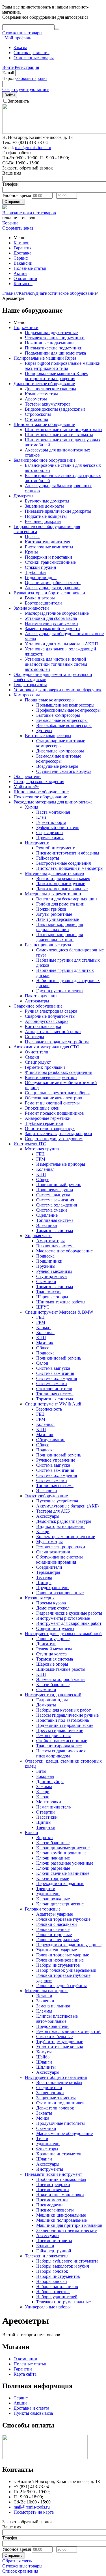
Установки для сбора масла (51, 618)
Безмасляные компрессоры (62, 720)
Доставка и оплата (31, 2408)
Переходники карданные (60, 1883)
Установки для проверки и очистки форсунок (58, 690)
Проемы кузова (51, 1603)
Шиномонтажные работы (61, 1302)
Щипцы (44, 1582)
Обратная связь (17, 2561)
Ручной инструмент (55, 848)
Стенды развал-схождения (39, 782)
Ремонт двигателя (53, 1736)
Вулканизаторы (40, 598)
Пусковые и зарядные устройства (57, 1042)
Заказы (20, 47)
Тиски (42, 2139)
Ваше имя (12, 173)
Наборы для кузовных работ (63, 1710)
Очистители (37, 1052)
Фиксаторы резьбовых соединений (59, 1072)
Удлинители (48, 1894)
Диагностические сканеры (50, 389)
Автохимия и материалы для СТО (46, 1047)
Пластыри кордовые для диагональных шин (60, 937)
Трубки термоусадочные (60, 2042)
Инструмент (37, 843)
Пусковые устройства (57, 1501)
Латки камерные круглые (61, 884)
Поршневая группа (55, 1190)
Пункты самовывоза (33, 2413)
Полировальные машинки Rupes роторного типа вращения (56, 376)
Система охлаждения (57, 1205)
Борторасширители (43, 603)
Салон (42, 1363)
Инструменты (50, 2169)
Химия (32, 807)
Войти (8, 67)
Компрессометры (41, 394)
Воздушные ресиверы (57, 766)
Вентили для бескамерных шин (67, 899)
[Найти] (57, 29)
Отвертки (46, 1812)
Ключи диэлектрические (60, 1904)
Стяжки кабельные (54, 2037)
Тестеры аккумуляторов (48, 404)
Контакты (23, 284)
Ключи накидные (53, 1858)
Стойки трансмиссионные (50, 562)
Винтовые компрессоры (48, 736)
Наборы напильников (57, 2286)
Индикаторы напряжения (61, 1526)
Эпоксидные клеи (42, 1108)
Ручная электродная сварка (51, 1011)
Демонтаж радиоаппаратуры (64, 1521)
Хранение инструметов (59, 2154)
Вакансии (23, 263)
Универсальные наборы (48, 2307)
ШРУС (43, 1307)
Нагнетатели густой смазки (51, 623)
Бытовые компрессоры (58, 715)
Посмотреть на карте (34, 2512)
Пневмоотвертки (53, 2190)
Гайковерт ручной (54, 2251)
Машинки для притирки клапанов (69, 2225)
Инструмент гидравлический (53, 1695)
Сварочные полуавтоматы (50, 1016)
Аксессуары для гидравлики (52, 588)
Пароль (9, 78)
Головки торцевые (43, 1909)
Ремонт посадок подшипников (54, 1113)
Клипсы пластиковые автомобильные (57, 2019)
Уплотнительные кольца (60, 2047)
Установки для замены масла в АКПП (61, 644)
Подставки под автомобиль (63, 1720)
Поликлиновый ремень (59, 1185)
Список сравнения (32, 53)
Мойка (43, 2118)
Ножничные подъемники (49, 343)
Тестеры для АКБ (53, 1511)
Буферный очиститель (58, 827)
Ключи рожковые (53, 1899)
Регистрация (27, 67)
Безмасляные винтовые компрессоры (59, 759)
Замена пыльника (53, 2006)
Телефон (10, 184)
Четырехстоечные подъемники (55, 338)
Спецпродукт (38, 1062)
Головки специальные (58, 1940)
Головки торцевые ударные (63, 1955)
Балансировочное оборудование (45, 460)
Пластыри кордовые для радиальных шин (60, 927)
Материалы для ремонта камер (54, 873)
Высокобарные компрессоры (64, 725)
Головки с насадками (57, 1924)
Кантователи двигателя (47, 542)
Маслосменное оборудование (64, 1251)
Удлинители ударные (57, 1950)
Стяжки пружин (41, 567)
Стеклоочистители (54, 1389)
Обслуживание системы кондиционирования (60, 1560)
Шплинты (46, 2067)
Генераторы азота (30, 685)
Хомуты (44, 2052)
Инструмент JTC (30, 1144)
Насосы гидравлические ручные (67, 1715)
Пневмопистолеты (54, 2241)
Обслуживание (51, 1440)
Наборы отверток (53, 2292)
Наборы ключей (52, 2281)
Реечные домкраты (43, 521)
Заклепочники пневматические (66, 2230)
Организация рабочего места (53, 583)
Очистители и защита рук (50, 1128)
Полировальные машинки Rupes (45, 358)
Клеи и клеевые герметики (51, 1077)
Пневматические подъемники (54, 348)
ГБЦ (40, 1154)
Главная (10, 293)
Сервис (21, 258)
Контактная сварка (43, 1026)
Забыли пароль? (32, 78)
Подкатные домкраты (46, 516)
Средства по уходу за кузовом (54, 1139)
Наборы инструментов (58, 1965)
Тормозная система (55, 1230)
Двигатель (46, 1644)
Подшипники (49, 1261)
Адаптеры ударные (55, 1914)
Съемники (46, 1281)
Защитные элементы (56, 2098)
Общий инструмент (55, 1628)
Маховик (45, 1343)
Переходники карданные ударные (69, 1945)
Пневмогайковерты (55, 2210)
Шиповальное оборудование (41, 792)
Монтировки (49, 1802)
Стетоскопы (36, 419)
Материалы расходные (47, 1991)
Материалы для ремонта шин (53, 894)
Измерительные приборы (61, 1164)
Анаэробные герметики (48, 1118)
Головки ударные (53, 1639)
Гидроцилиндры (41, 577)
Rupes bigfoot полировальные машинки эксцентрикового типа (63, 366)
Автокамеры (37, 1001)
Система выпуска (53, 1195)
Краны (31, 552)
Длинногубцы (50, 1781)
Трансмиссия (49, 1292)
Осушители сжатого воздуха (64, 771)
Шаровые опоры (52, 1297)
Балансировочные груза (48, 945)
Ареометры (36, 399)
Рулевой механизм (54, 1271)
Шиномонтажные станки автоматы (59, 435)
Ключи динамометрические (63, 1848)
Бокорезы (45, 1776)
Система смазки (52, 1210)
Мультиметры (49, 1542)
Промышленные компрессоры (65, 705)
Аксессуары (48, 1516)
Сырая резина (49, 833)
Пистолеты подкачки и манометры (70, 868)
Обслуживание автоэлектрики (54, 1098)
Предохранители (52, 1588)
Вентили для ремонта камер (63, 878)
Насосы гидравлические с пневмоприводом (61, 1753)
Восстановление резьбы (59, 2082)
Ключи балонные (53, 1685)
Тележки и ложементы (47, 2256)
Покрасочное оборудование (40, 797)
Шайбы (43, 2057)
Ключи (43, 1797)
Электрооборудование (46, 1496)
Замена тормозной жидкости (52, 628)
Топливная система (55, 1220)
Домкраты (23, 496)
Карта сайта (25, 2374)
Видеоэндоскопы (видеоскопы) (55, 409)
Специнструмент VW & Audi (53, 1404)
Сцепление (47, 1215)
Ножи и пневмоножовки (60, 2195)
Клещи (43, 1531)
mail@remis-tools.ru (33, 148)
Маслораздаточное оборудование (57, 613)
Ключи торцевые (53, 1878)
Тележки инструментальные (63, 2302)
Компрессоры (27, 695)
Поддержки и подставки (48, 557)
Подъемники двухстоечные (51, 333)
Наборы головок (52, 2271)
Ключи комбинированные (61, 1853)
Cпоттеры (34, 1037)
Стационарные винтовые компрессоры (61, 743)
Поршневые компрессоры (50, 700)
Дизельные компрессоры (60, 751)
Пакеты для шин (41, 996)
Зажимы (44, 1787)
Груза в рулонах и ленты (60, 991)
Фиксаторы (47, 2149)
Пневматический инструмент (53, 2174)
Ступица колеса (51, 1276)
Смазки (32, 1057)
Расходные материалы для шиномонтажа (53, 802)
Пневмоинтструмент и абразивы (68, 853)
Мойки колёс (26, 787)
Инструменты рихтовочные (63, 1618)
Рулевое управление (56, 1460)
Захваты (44, 2113)
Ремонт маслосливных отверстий (68, 2031)
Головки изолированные (60, 1593)
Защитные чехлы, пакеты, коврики (59, 1134)
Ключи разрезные (53, 1868)
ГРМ (41, 1159)
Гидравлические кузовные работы (69, 1613)
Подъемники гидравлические (65, 1725)
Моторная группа (42, 1149)
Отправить (14, 202)
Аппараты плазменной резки (53, 1032)
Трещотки (46, 1827)
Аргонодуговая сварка (47, 1021)
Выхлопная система (55, 1246)
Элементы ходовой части (60, 1679)
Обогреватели (27, 776)
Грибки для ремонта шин (60, 904)
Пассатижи (47, 1817)
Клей (41, 817)
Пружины (46, 1266)
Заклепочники (50, 2093)
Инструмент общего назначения (56, 2077)
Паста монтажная (53, 812)
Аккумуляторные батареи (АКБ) (67, 1506)
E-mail (8, 73)
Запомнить (18, 101)
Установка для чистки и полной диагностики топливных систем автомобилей (56, 664)
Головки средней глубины (61, 1985)
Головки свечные (53, 1929)
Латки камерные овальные (62, 889)
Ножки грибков (51, 909)
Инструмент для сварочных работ (69, 1623)
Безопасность (49, 1409)
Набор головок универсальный (66, 1970)
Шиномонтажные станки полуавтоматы (64, 430)
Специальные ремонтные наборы (57, 1093)
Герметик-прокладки (45, 1067)
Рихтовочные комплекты (49, 547)
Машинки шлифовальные (61, 2215)
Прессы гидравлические (60, 1730)
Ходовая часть (39, 1236)
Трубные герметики (44, 1123)
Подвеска (45, 1256)
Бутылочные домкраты (47, 501)
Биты (41, 1771)
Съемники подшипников (60, 2103)
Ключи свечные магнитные (63, 1873)
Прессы (32, 537)
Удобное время (17, 195)
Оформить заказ (18, 228)
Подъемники (26, 327)
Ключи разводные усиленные (65, 1863)
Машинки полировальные (61, 2220)
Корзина (10, 223)
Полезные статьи (30, 268)
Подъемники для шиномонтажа (55, 353)
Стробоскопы (38, 414)
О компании (25, 278)
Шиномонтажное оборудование (44, 424)
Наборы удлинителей (57, 2297)
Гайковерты (48, 858)
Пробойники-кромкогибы (61, 2179)
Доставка (22, 253)
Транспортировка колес (59, 1746)
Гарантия (22, 248)
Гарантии (23, 2369)
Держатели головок (55, 2108)
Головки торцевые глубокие (63, 1919)
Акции (20, 273)
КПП (41, 1174)
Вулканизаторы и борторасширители (49, 593)
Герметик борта (51, 822)
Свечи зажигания (53, 1552)
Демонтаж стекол (53, 1608)
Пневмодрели (49, 2205)
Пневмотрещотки (53, 2184)
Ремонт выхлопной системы (52, 1103)
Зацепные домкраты (44, 506)
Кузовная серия (40, 1598)
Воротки (45, 1838)
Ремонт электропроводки (61, 1547)
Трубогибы (36, 572)
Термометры (48, 1572)
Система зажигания (55, 1200)
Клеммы (44, 2011)
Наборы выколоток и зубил (63, 2266)
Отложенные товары (22, 33)
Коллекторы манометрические (66, 1537)
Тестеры (44, 1577)
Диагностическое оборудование (66, 293)
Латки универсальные (58, 919)
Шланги (44, 2062)
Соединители (49, 1567)
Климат (44, 1327)
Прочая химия (50, 838)
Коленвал (45, 1169)
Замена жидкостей (31, 608)
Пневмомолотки (52, 2200)
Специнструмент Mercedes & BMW (59, 1312)
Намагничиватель (53, 1807)
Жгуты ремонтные (54, 914)
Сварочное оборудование (38, 1006)
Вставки (44, 1996)
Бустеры (44, 731)
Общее (43, 1179)
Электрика (46, 1225)
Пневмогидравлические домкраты (58, 511)
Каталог (21, 243)
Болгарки (45, 2246)
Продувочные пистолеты (60, 2123)
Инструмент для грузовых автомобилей (63, 1633)
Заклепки (45, 2001)
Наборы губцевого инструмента (67, 2261)
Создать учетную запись (26, 89)
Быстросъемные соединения (63, 863)
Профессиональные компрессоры (68, 710)
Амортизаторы (50, 1241)
